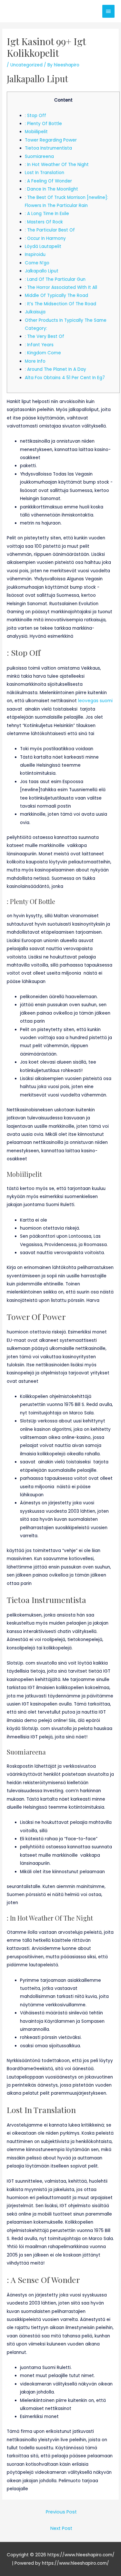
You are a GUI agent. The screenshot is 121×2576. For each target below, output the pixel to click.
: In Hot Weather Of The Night (57, 165)
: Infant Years (39, 345)
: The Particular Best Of (50, 230)
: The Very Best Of (45, 336)
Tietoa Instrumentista (48, 148)
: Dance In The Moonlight (51, 189)
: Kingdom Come (43, 353)
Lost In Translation (45, 173)
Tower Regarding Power (51, 140)
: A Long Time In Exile (47, 214)
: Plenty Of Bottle (43, 124)
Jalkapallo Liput (42, 271)
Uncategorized (26, 65)
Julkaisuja (35, 312)
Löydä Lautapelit (43, 246)
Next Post (61, 2528)
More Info (35, 361)
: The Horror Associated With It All (61, 287)
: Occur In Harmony (45, 238)
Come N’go (37, 263)
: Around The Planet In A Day (55, 369)
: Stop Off (35, 116)
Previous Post (61, 2512)
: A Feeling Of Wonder (48, 181)
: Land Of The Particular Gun (55, 279)
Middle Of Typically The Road (56, 295)
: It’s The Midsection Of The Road (60, 304)
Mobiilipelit (36, 132)
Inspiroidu (35, 255)
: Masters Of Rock (44, 222)
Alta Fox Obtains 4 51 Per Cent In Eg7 (65, 378)
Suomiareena (39, 157)
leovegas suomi (95, 701)
